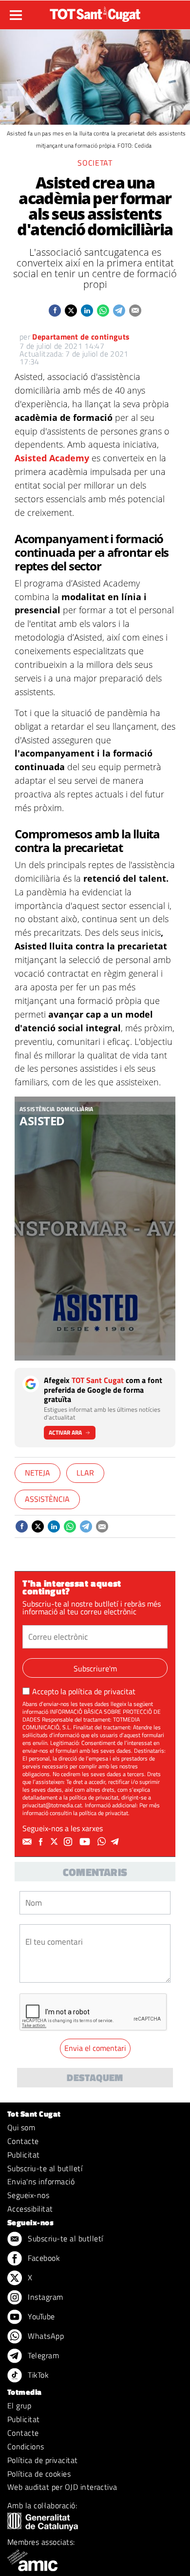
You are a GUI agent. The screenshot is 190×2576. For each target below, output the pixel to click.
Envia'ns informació (41, 2181)
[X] (56, 1842)
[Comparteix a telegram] (119, 311)
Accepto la (84, 1691)
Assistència (47, 1499)
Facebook (43, 2258)
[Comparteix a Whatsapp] (103, 311)
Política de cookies (39, 2474)
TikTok (37, 2375)
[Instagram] (69, 1842)
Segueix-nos (28, 2195)
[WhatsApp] (103, 1842)
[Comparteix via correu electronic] (135, 311)
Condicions (26, 2446)
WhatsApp (45, 2336)
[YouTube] (86, 1842)
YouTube (40, 2316)
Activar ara (65, 1432)
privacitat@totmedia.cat (52, 1805)
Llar (85, 1473)
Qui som (21, 2127)
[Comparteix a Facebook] (55, 311)
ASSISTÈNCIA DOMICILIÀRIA (57, 1109)
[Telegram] (116, 1842)
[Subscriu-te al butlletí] (28, 1842)
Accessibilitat (30, 2209)
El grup (19, 2406)
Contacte (23, 2141)
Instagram (45, 2297)
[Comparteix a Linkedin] (87, 311)
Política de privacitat (43, 2460)
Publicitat (24, 2155)
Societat (95, 163)
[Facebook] (42, 1842)
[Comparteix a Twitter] (71, 311)
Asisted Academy (52, 458)
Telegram (42, 2355)
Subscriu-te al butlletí (45, 2168)
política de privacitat (102, 1691)
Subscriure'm (95, 1668)
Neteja (38, 1473)
